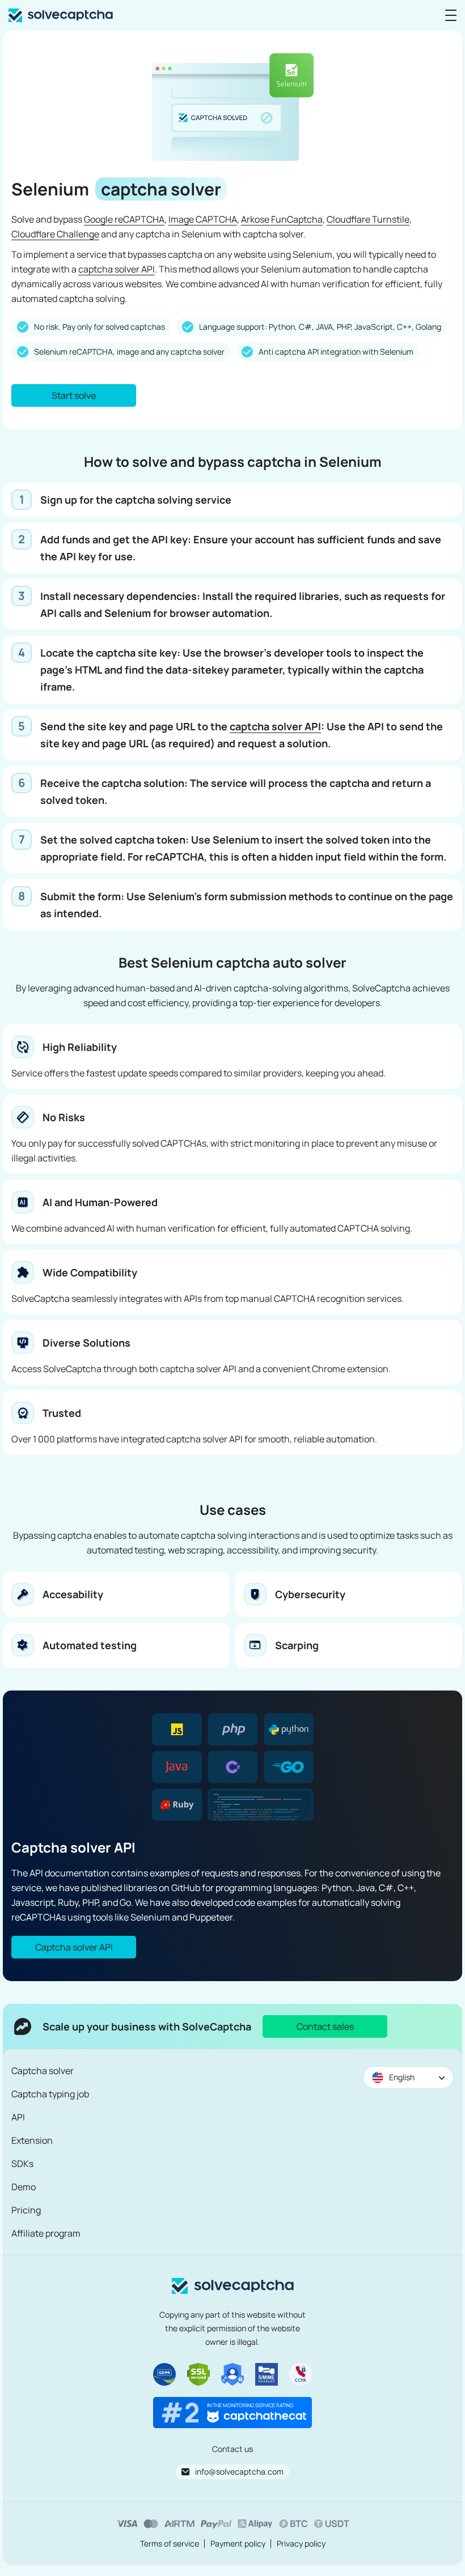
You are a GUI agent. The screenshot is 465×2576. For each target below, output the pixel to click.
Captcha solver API (74, 1947)
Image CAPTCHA (203, 219)
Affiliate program (46, 2233)
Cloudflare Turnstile (368, 219)
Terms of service (170, 2543)
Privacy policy (301, 2543)
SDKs (22, 2164)
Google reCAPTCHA (124, 219)
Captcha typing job (50, 2094)
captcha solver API (117, 269)
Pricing (26, 2210)
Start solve (74, 395)
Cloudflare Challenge (55, 234)
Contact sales (325, 2026)
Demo (24, 2187)
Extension (32, 2140)
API (18, 2117)
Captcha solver (43, 2071)
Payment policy (238, 2543)
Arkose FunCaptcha (282, 219)
